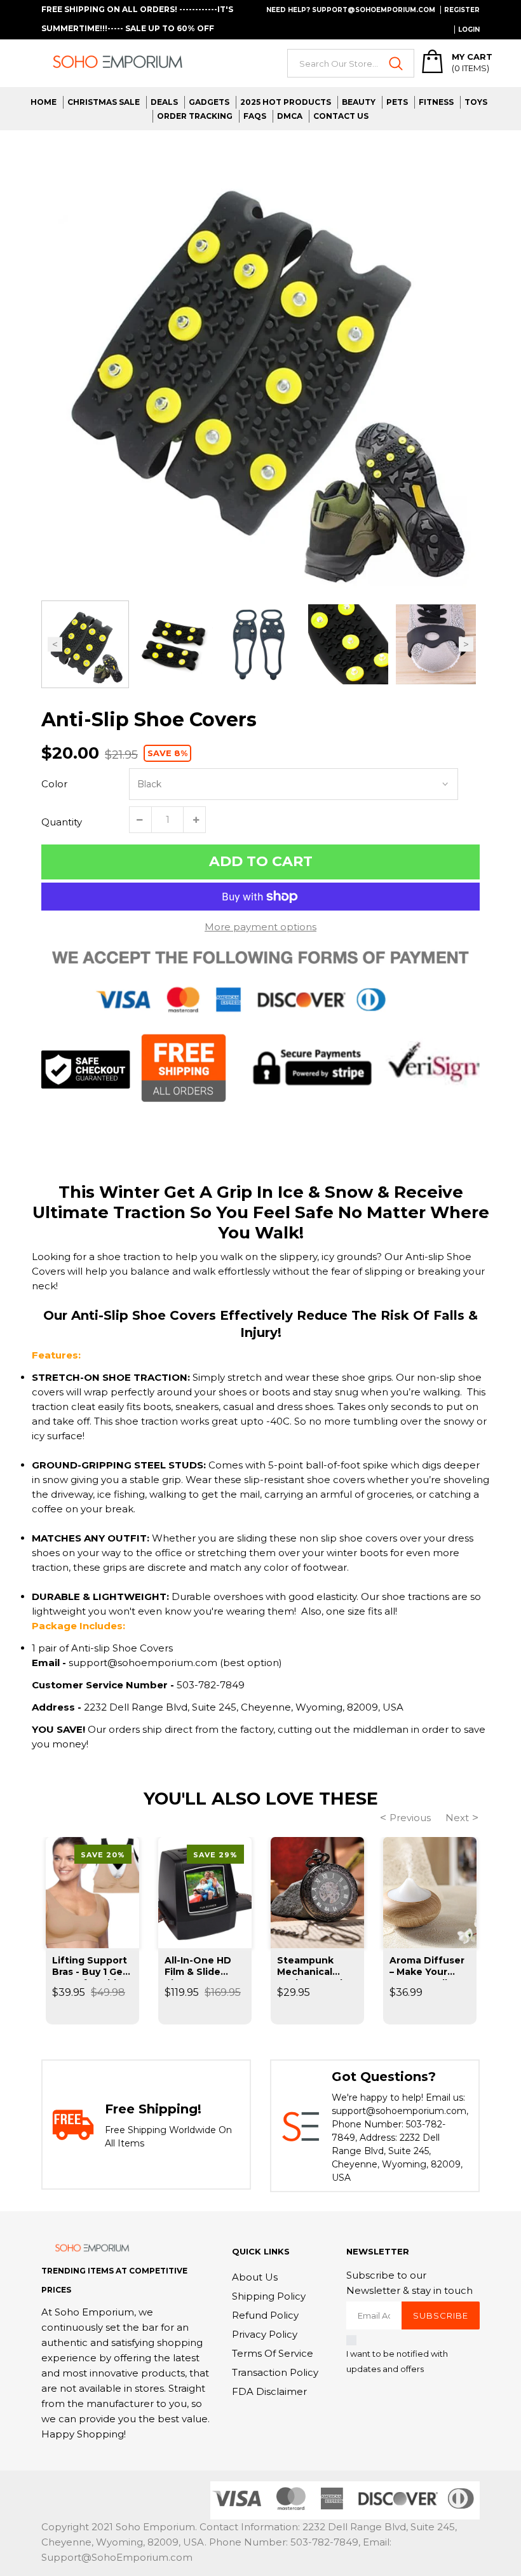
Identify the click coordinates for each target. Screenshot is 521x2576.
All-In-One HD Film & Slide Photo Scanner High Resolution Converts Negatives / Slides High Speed (203, 1967)
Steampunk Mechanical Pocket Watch (312, 1967)
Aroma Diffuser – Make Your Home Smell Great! (427, 1967)
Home (44, 102)
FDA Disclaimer (269, 2391)
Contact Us (341, 116)
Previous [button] (55, 645)
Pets (397, 102)
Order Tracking (195, 116)
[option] (260, 369)
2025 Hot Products (286, 102)
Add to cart (261, 861)
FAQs (255, 116)
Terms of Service (273, 2353)
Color (54, 784)
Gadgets (209, 102)
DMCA (290, 116)
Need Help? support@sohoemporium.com (351, 10)
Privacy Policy (265, 2334)
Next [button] (466, 645)
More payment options (260, 927)
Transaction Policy (275, 2372)
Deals (164, 102)
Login (469, 30)
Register (462, 10)
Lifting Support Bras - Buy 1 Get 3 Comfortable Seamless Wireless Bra (90, 1967)
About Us (255, 2277)
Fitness (436, 102)
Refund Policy (265, 2315)
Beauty (359, 102)
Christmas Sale (104, 102)
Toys (476, 102)
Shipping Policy (269, 2296)
